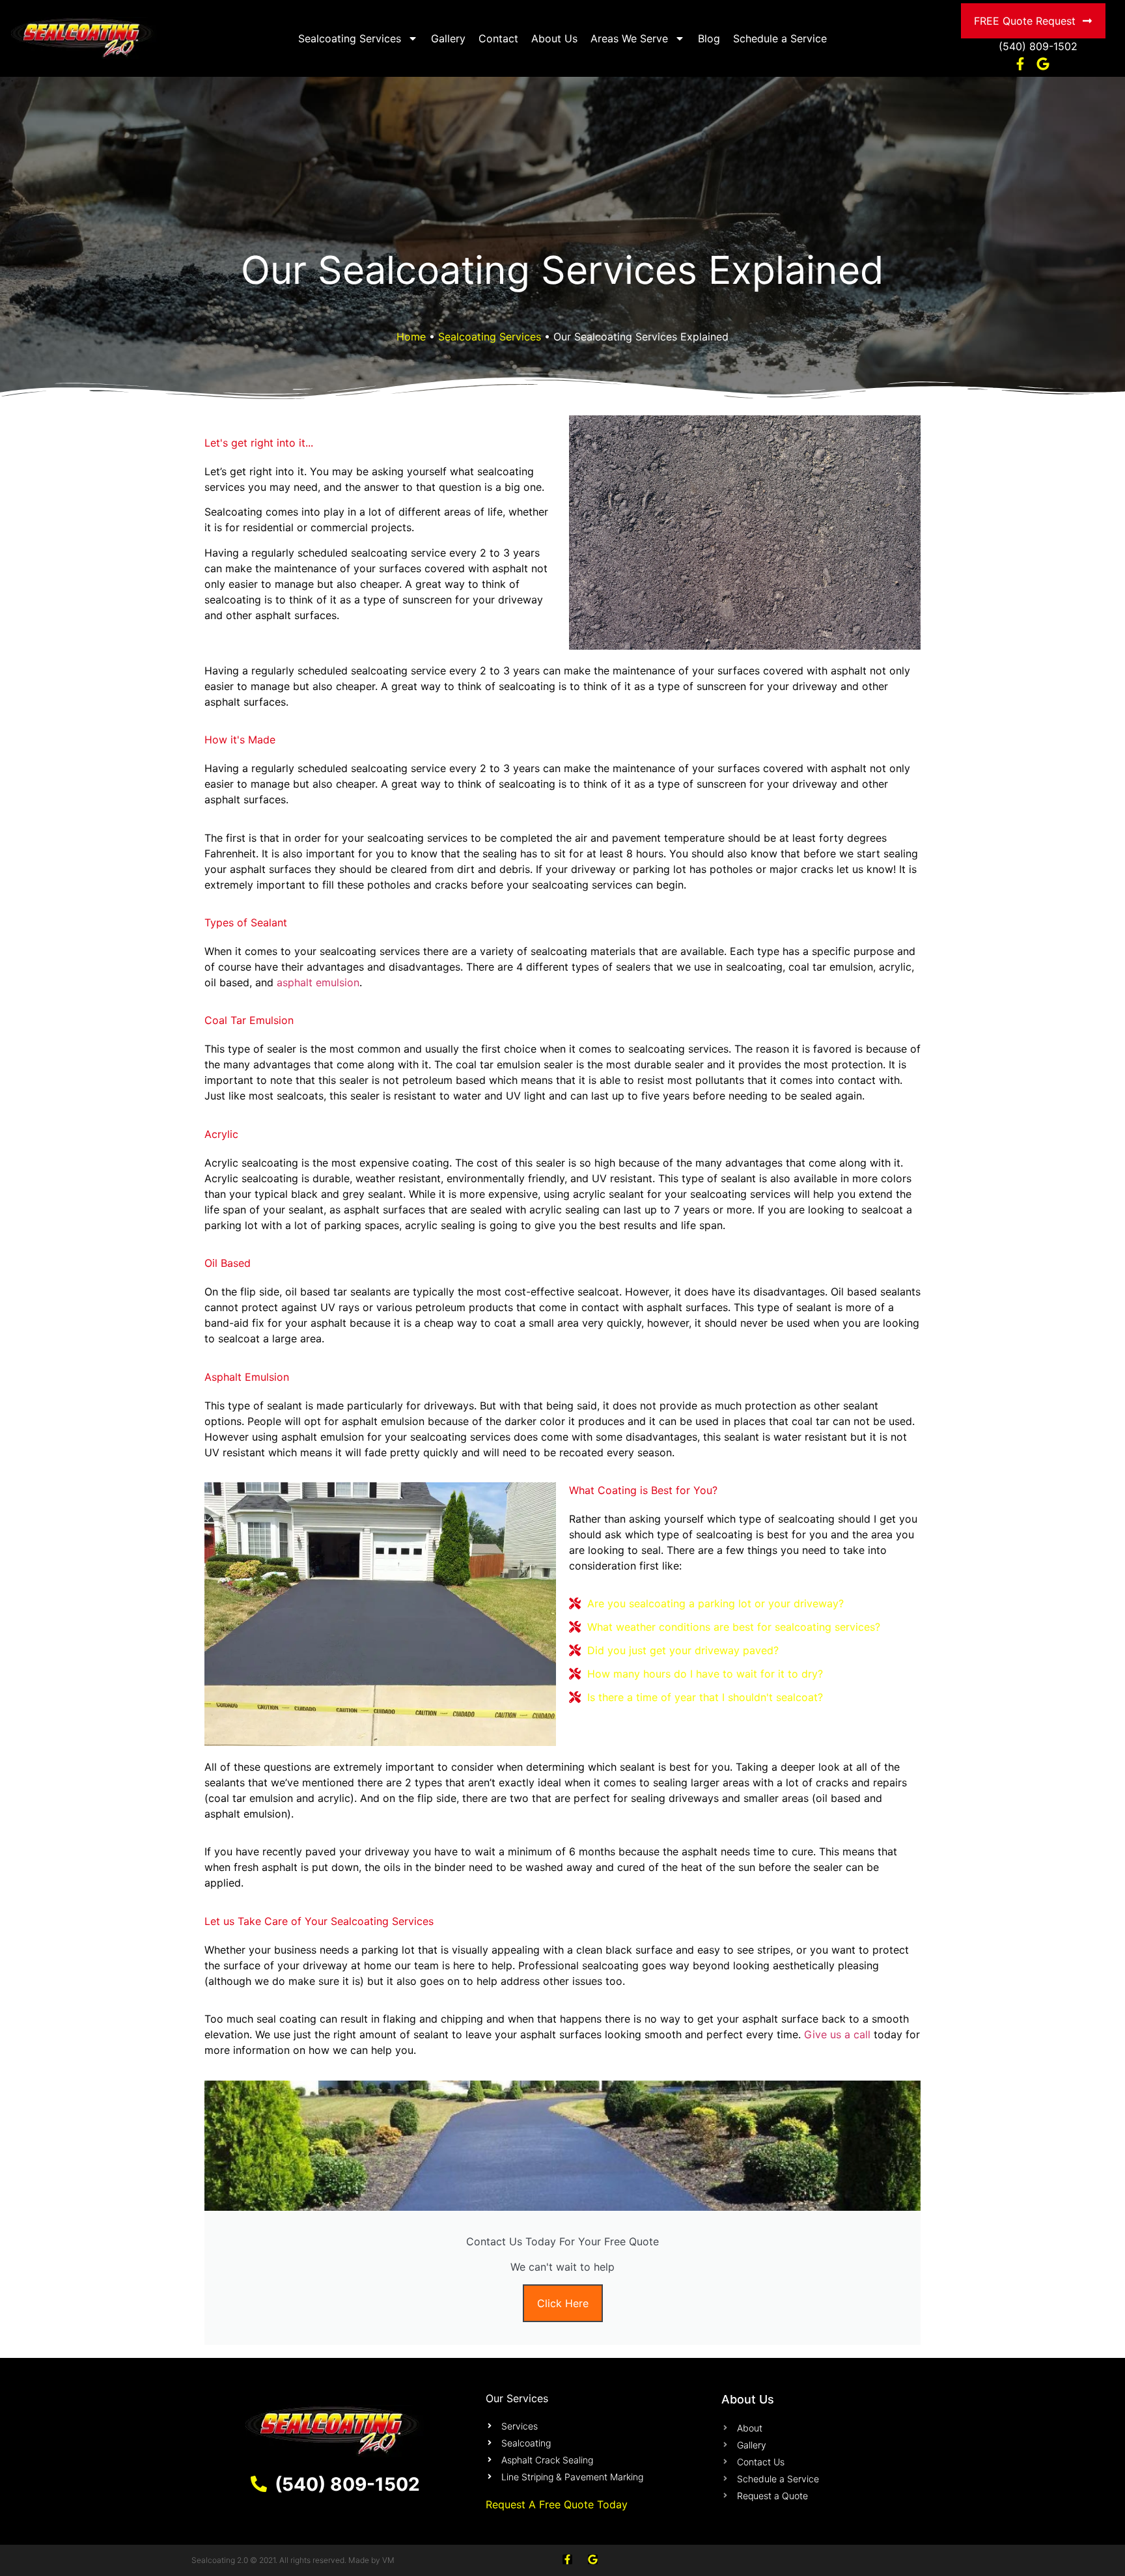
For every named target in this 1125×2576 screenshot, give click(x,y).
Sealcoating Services (350, 38)
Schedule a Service (780, 38)
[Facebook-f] (567, 2559)
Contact (498, 38)
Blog (709, 38)
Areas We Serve (629, 38)
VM (388, 2560)
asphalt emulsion (318, 982)
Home (411, 337)
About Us (554, 38)
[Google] (593, 2559)
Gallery (448, 38)
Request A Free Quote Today (557, 2504)
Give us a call (837, 2034)
